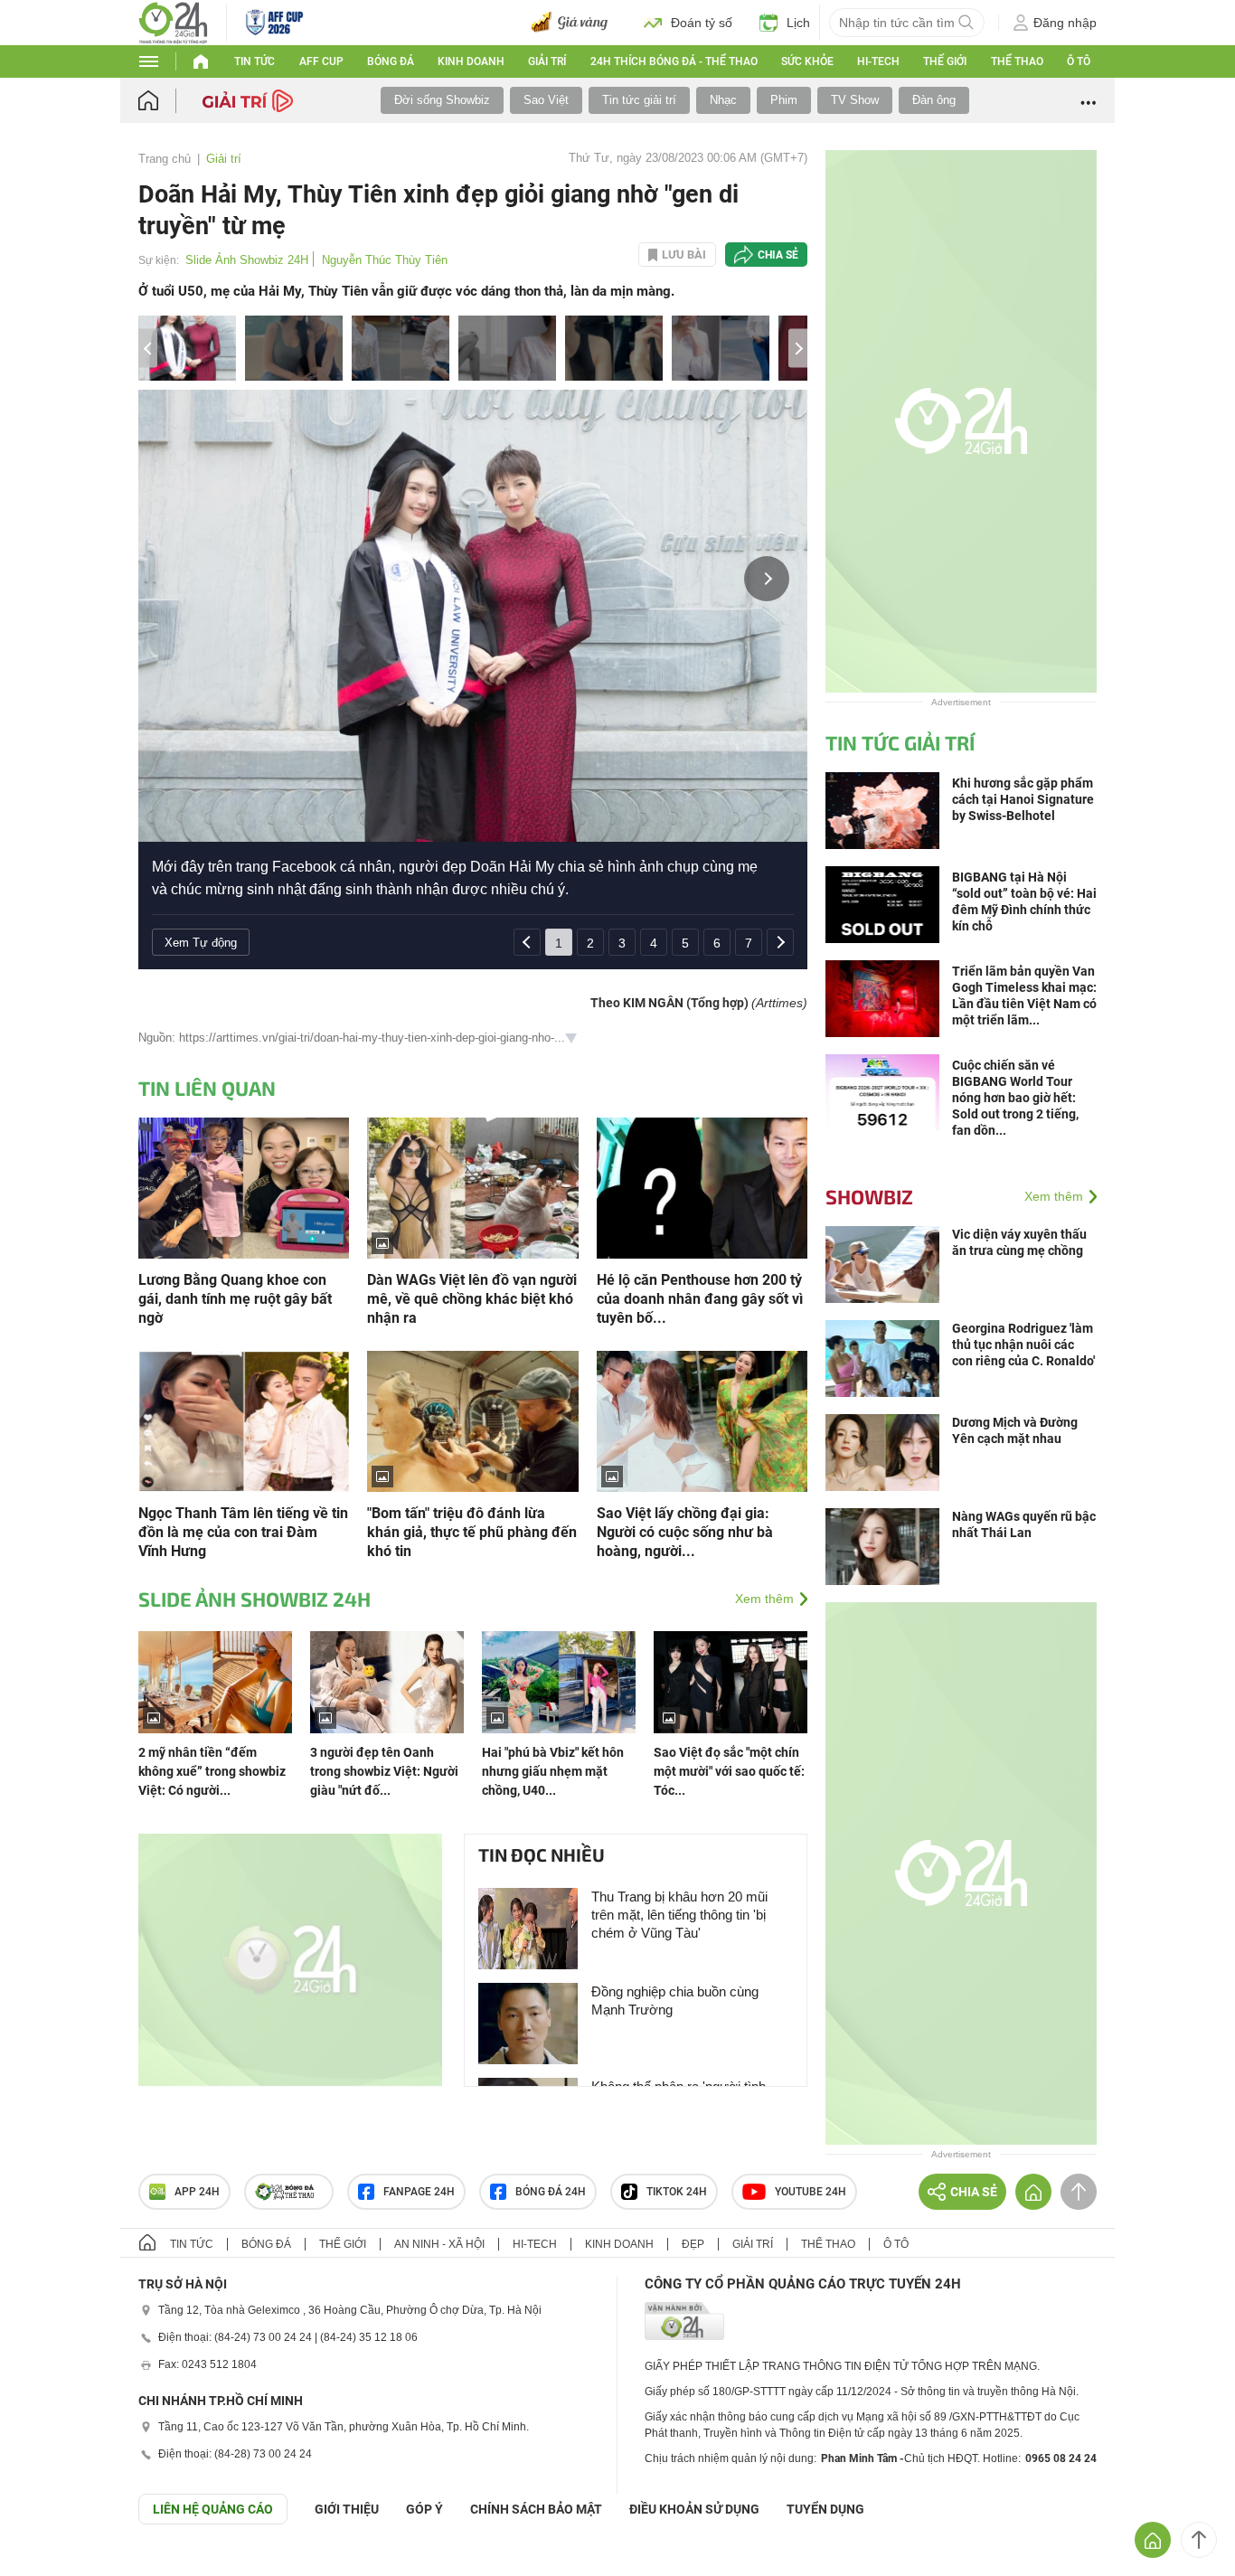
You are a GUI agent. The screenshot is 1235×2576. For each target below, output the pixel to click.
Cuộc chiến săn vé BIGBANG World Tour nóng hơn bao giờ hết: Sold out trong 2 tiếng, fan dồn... (1015, 1098)
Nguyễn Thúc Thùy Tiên (385, 260)
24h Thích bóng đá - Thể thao (674, 61)
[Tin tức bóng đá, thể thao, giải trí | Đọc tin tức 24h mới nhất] (173, 21)
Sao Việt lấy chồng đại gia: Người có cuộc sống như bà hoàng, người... (685, 1532)
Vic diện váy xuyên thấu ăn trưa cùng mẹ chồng (1019, 1242)
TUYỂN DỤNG (825, 2509)
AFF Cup (321, 61)
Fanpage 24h (419, 2192)
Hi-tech (878, 61)
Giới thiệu (347, 2509)
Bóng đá (391, 61)
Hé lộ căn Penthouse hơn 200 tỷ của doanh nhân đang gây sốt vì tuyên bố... (700, 1299)
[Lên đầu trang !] (1199, 2540)
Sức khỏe (807, 61)
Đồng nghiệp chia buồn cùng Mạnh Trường (675, 2000)
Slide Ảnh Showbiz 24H (247, 260)
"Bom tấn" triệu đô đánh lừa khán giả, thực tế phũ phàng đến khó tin (472, 1532)
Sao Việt (546, 100)
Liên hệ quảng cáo (213, 2509)
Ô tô (1079, 61)
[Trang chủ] (166, 101)
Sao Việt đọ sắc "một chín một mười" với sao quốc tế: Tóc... (729, 1771)
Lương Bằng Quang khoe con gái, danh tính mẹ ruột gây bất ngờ (235, 1299)
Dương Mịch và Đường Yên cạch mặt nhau (1015, 1430)
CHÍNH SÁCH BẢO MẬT (536, 2509)
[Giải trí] (250, 99)
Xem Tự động (201, 943)
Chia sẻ (778, 255)
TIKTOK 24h (677, 2192)
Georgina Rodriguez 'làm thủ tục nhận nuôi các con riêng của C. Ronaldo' (1023, 1345)
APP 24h (197, 2192)
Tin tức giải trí (639, 100)
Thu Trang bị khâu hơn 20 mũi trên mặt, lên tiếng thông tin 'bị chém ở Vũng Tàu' (679, 1915)
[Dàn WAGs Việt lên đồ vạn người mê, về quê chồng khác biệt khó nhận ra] (472, 1187)
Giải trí (547, 61)
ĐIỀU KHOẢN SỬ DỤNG (694, 2509)
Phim (784, 100)
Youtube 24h (811, 2192)
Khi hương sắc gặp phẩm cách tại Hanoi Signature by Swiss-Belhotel (1023, 799)
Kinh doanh (471, 61)
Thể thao (1017, 61)
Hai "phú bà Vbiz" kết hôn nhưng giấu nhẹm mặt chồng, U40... (553, 1771)
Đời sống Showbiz (442, 100)
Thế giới (945, 61)
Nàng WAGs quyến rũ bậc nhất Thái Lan (1024, 1524)
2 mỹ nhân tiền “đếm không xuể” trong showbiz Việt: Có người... (212, 1771)
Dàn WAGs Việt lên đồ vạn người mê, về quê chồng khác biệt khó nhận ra (472, 1299)
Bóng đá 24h (551, 2192)
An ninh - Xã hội (439, 2244)
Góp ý (424, 2509)
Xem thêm (764, 1599)
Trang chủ (165, 159)
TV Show (855, 100)
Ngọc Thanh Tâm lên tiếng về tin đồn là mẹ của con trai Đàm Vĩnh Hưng (243, 1532)
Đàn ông (934, 100)
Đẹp (693, 2244)
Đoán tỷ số (702, 23)
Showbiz (869, 1196)
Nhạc (723, 100)
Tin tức (255, 61)
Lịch (798, 23)
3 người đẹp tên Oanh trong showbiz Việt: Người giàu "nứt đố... (384, 1771)
